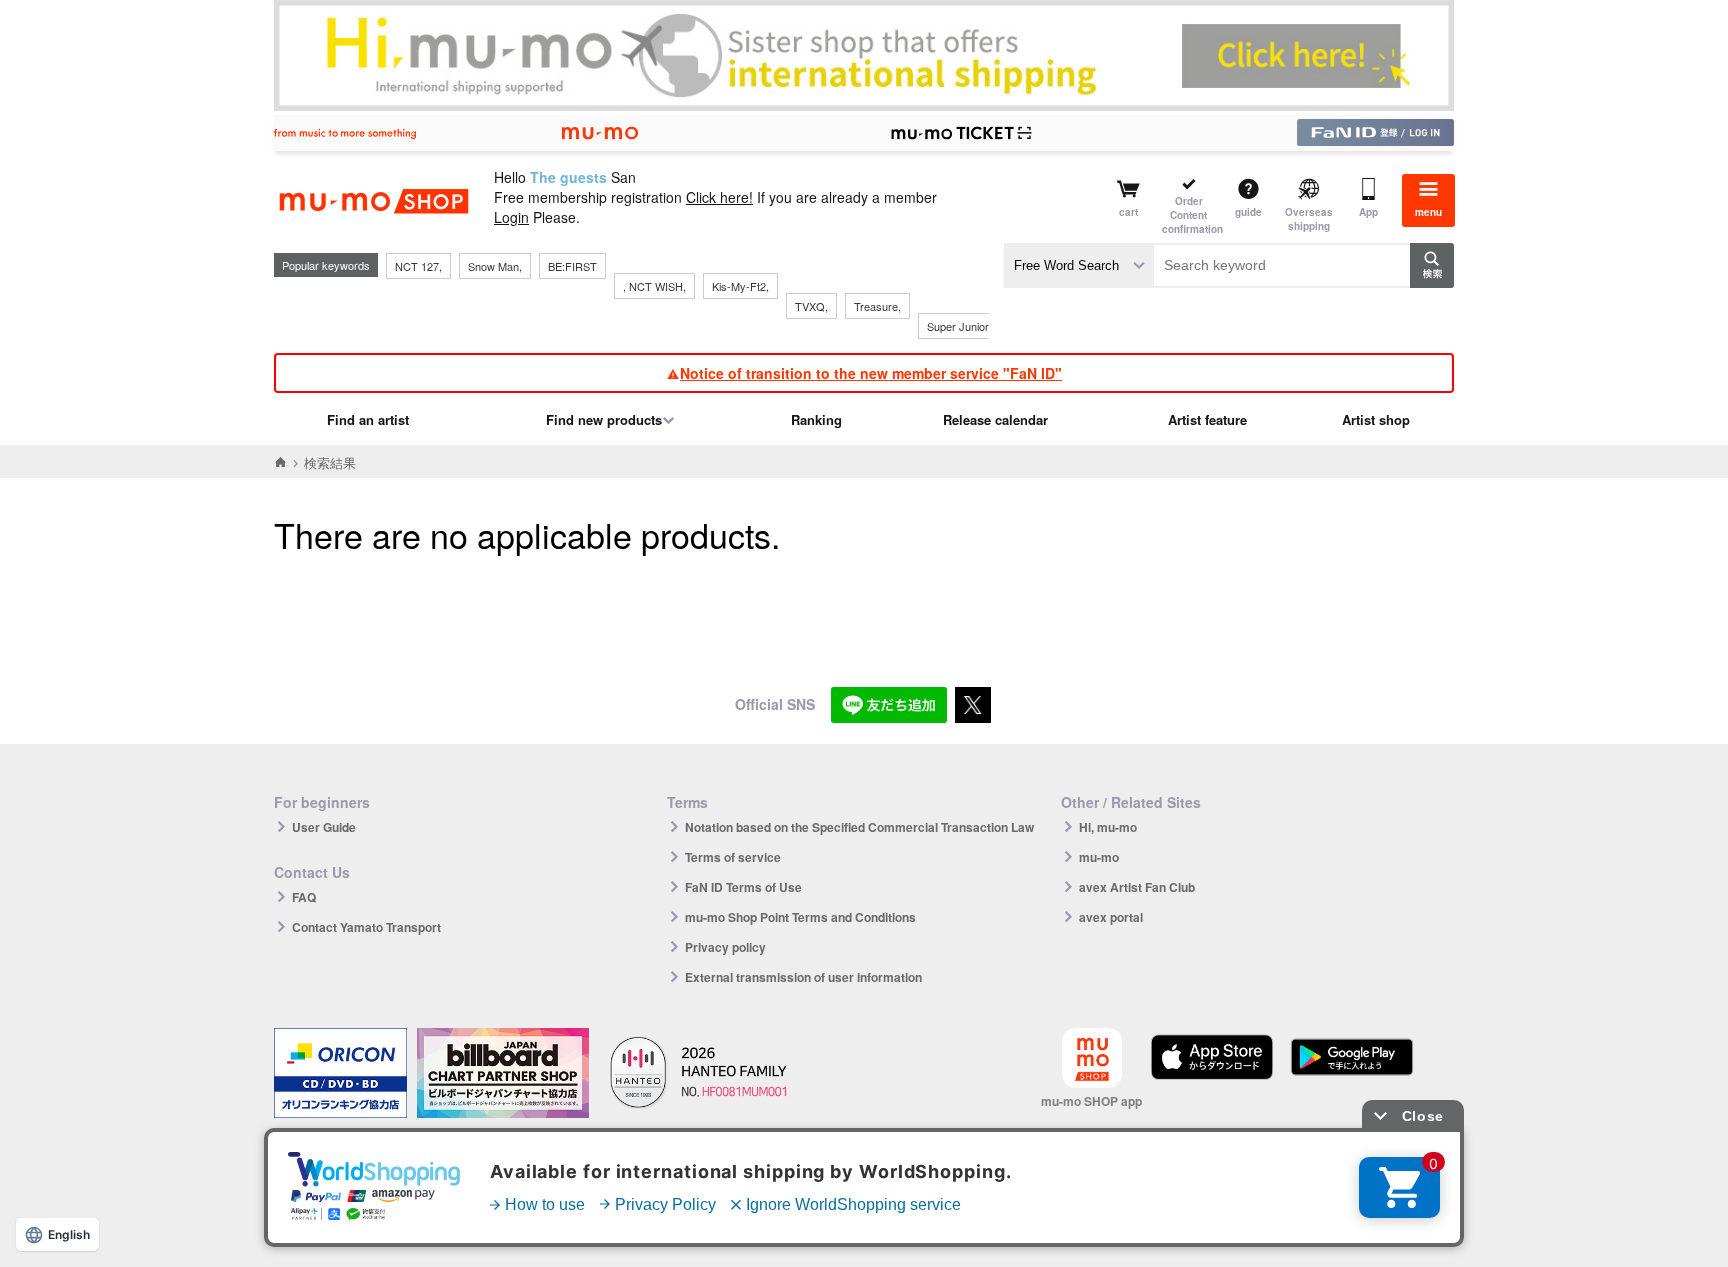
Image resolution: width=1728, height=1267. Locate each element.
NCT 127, (418, 266)
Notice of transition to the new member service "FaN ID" (871, 373)
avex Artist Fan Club (1137, 887)
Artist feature (1207, 419)
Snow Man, (495, 266)
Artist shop (1376, 419)
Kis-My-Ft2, (740, 286)
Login (511, 217)
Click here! (719, 197)
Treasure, (877, 306)
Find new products (604, 419)
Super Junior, (959, 326)
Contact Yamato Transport (366, 927)
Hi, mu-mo (1108, 827)
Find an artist (368, 419)
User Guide (324, 827)
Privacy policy (725, 947)
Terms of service (733, 857)
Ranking (816, 419)
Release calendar (995, 419)
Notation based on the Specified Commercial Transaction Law (859, 827)
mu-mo (1099, 857)
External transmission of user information (803, 977)
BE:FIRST (572, 266)
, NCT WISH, (654, 286)
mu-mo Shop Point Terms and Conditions (800, 917)
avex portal (1111, 917)
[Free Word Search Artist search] (1079, 265)
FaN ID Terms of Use (743, 887)
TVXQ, (811, 306)
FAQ (304, 897)
